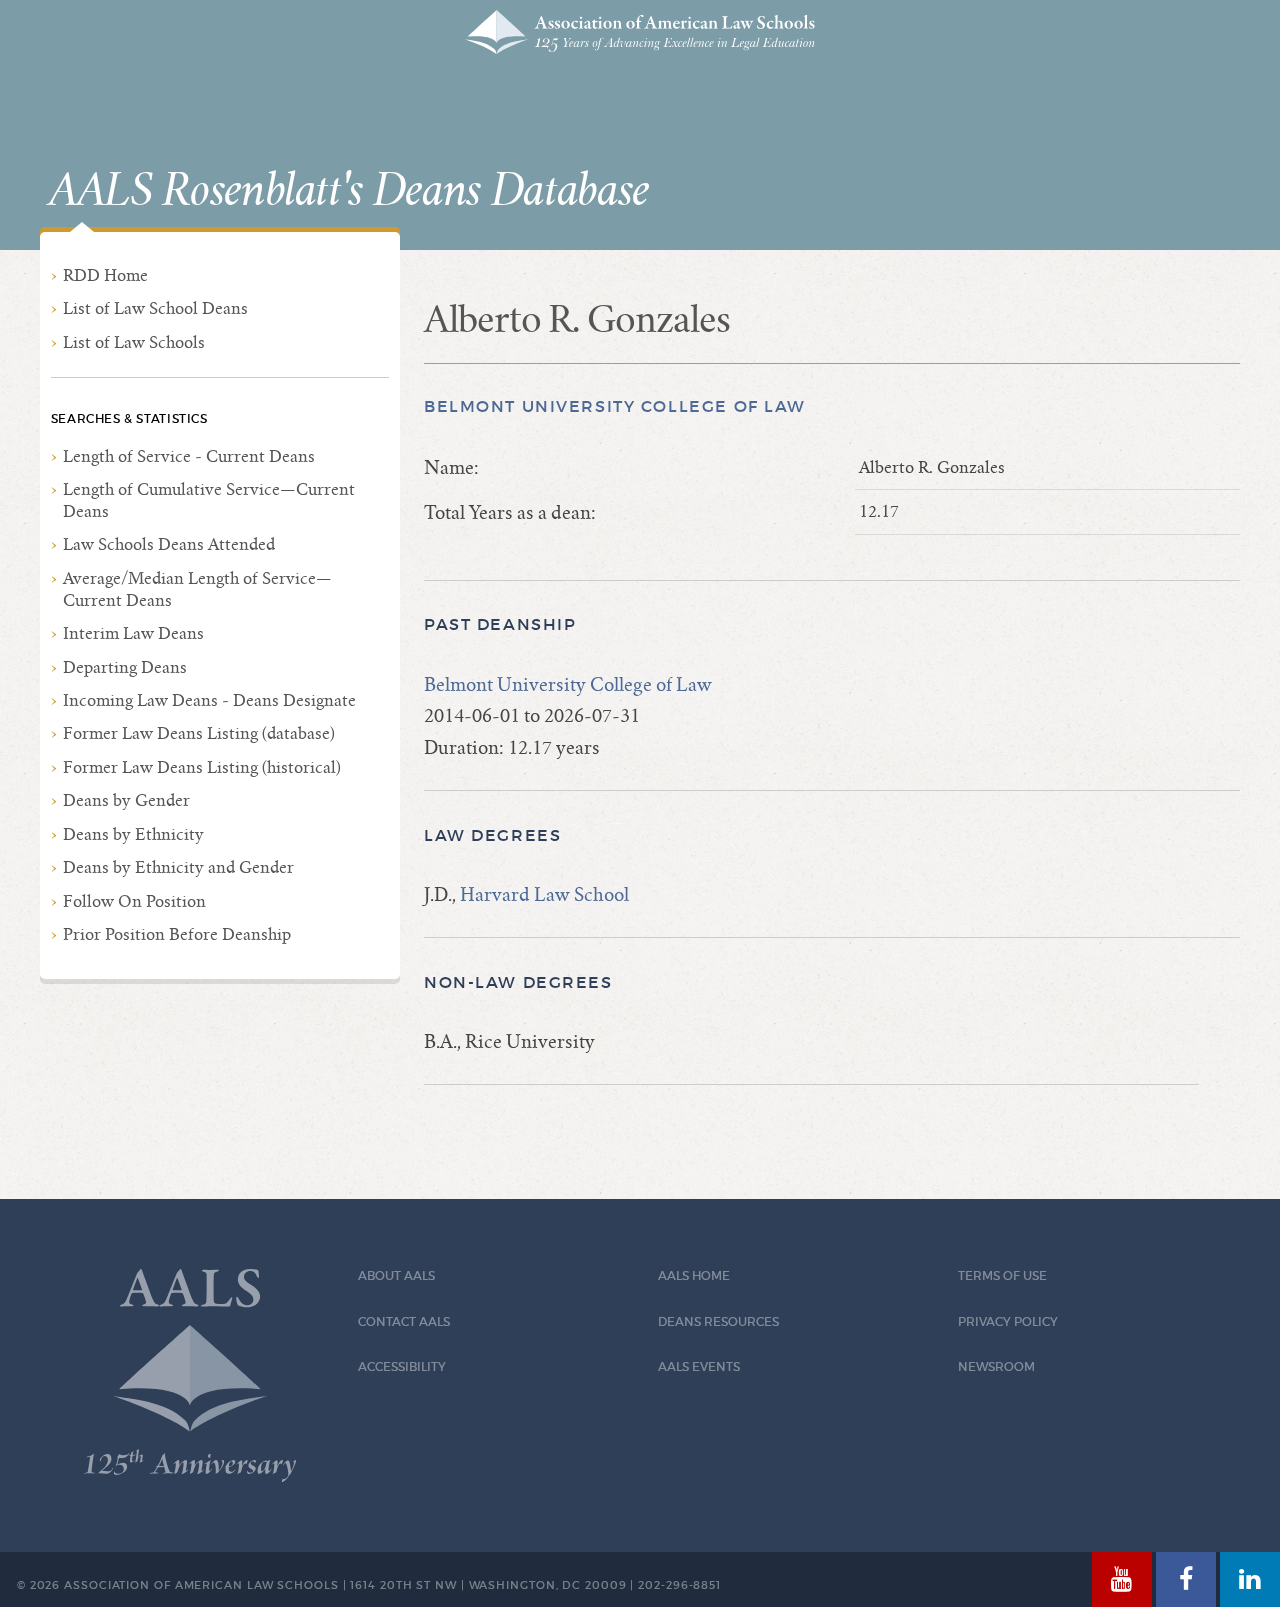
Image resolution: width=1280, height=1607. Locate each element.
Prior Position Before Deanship (177, 934)
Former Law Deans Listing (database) (199, 733)
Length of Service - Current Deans (189, 456)
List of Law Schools (134, 342)
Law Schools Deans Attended (169, 544)
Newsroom (996, 1366)
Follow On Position (134, 901)
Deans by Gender (126, 800)
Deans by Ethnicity (133, 834)
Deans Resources (718, 1321)
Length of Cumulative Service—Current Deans (209, 500)
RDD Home (105, 275)
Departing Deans (125, 667)
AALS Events (699, 1366)
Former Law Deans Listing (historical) (202, 767)
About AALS (396, 1275)
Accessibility (402, 1366)
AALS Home (694, 1275)
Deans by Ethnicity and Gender (178, 867)
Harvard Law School (544, 894)
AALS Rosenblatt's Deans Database (349, 191)
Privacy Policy (1008, 1321)
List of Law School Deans (155, 308)
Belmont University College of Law (615, 406)
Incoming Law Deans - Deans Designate (209, 700)
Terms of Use (1002, 1275)
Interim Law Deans (133, 633)
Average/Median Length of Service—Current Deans (197, 589)
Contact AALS (404, 1321)
